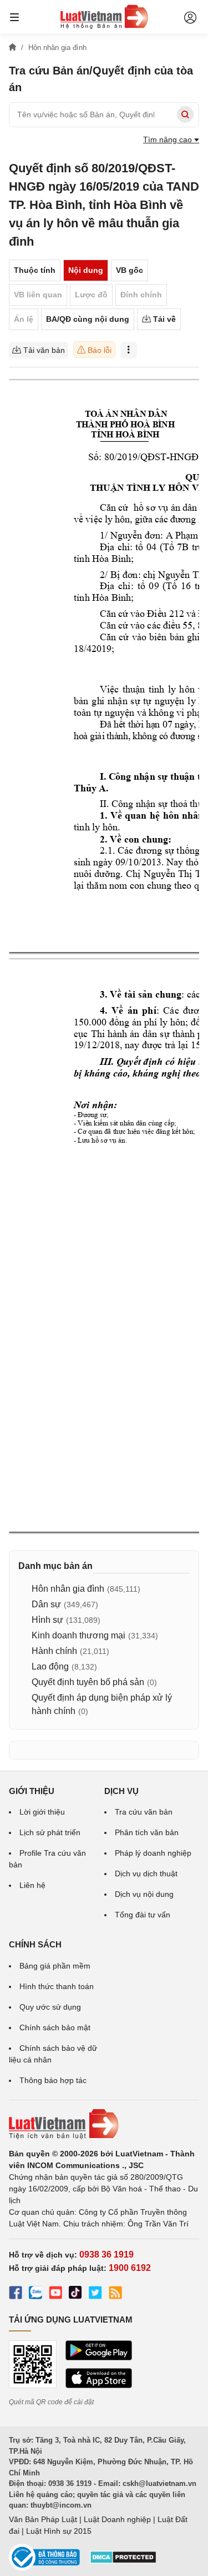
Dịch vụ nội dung (144, 1894)
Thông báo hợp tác (53, 2080)
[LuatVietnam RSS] (115, 2294)
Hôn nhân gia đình (68, 1589)
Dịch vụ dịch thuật (146, 1874)
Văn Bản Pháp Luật (43, 2519)
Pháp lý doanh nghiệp (153, 1853)
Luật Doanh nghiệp (117, 2519)
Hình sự (47, 1620)
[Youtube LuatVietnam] (55, 2294)
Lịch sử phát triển (50, 1832)
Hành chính (54, 1651)
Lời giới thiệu (42, 1812)
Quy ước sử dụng (50, 2007)
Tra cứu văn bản (144, 1812)
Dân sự (46, 1604)
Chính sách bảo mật (55, 2027)
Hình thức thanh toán (57, 1986)
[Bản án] (104, 17)
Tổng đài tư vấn (143, 1915)
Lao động (50, 1666)
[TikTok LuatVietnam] (75, 2294)
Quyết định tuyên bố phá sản (88, 1682)
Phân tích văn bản (147, 1832)
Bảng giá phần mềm (55, 1966)
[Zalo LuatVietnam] (35, 2294)
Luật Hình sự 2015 (59, 2531)
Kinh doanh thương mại (78, 1635)
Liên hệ (32, 1885)
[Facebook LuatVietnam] (16, 2294)
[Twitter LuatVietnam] (95, 2294)
